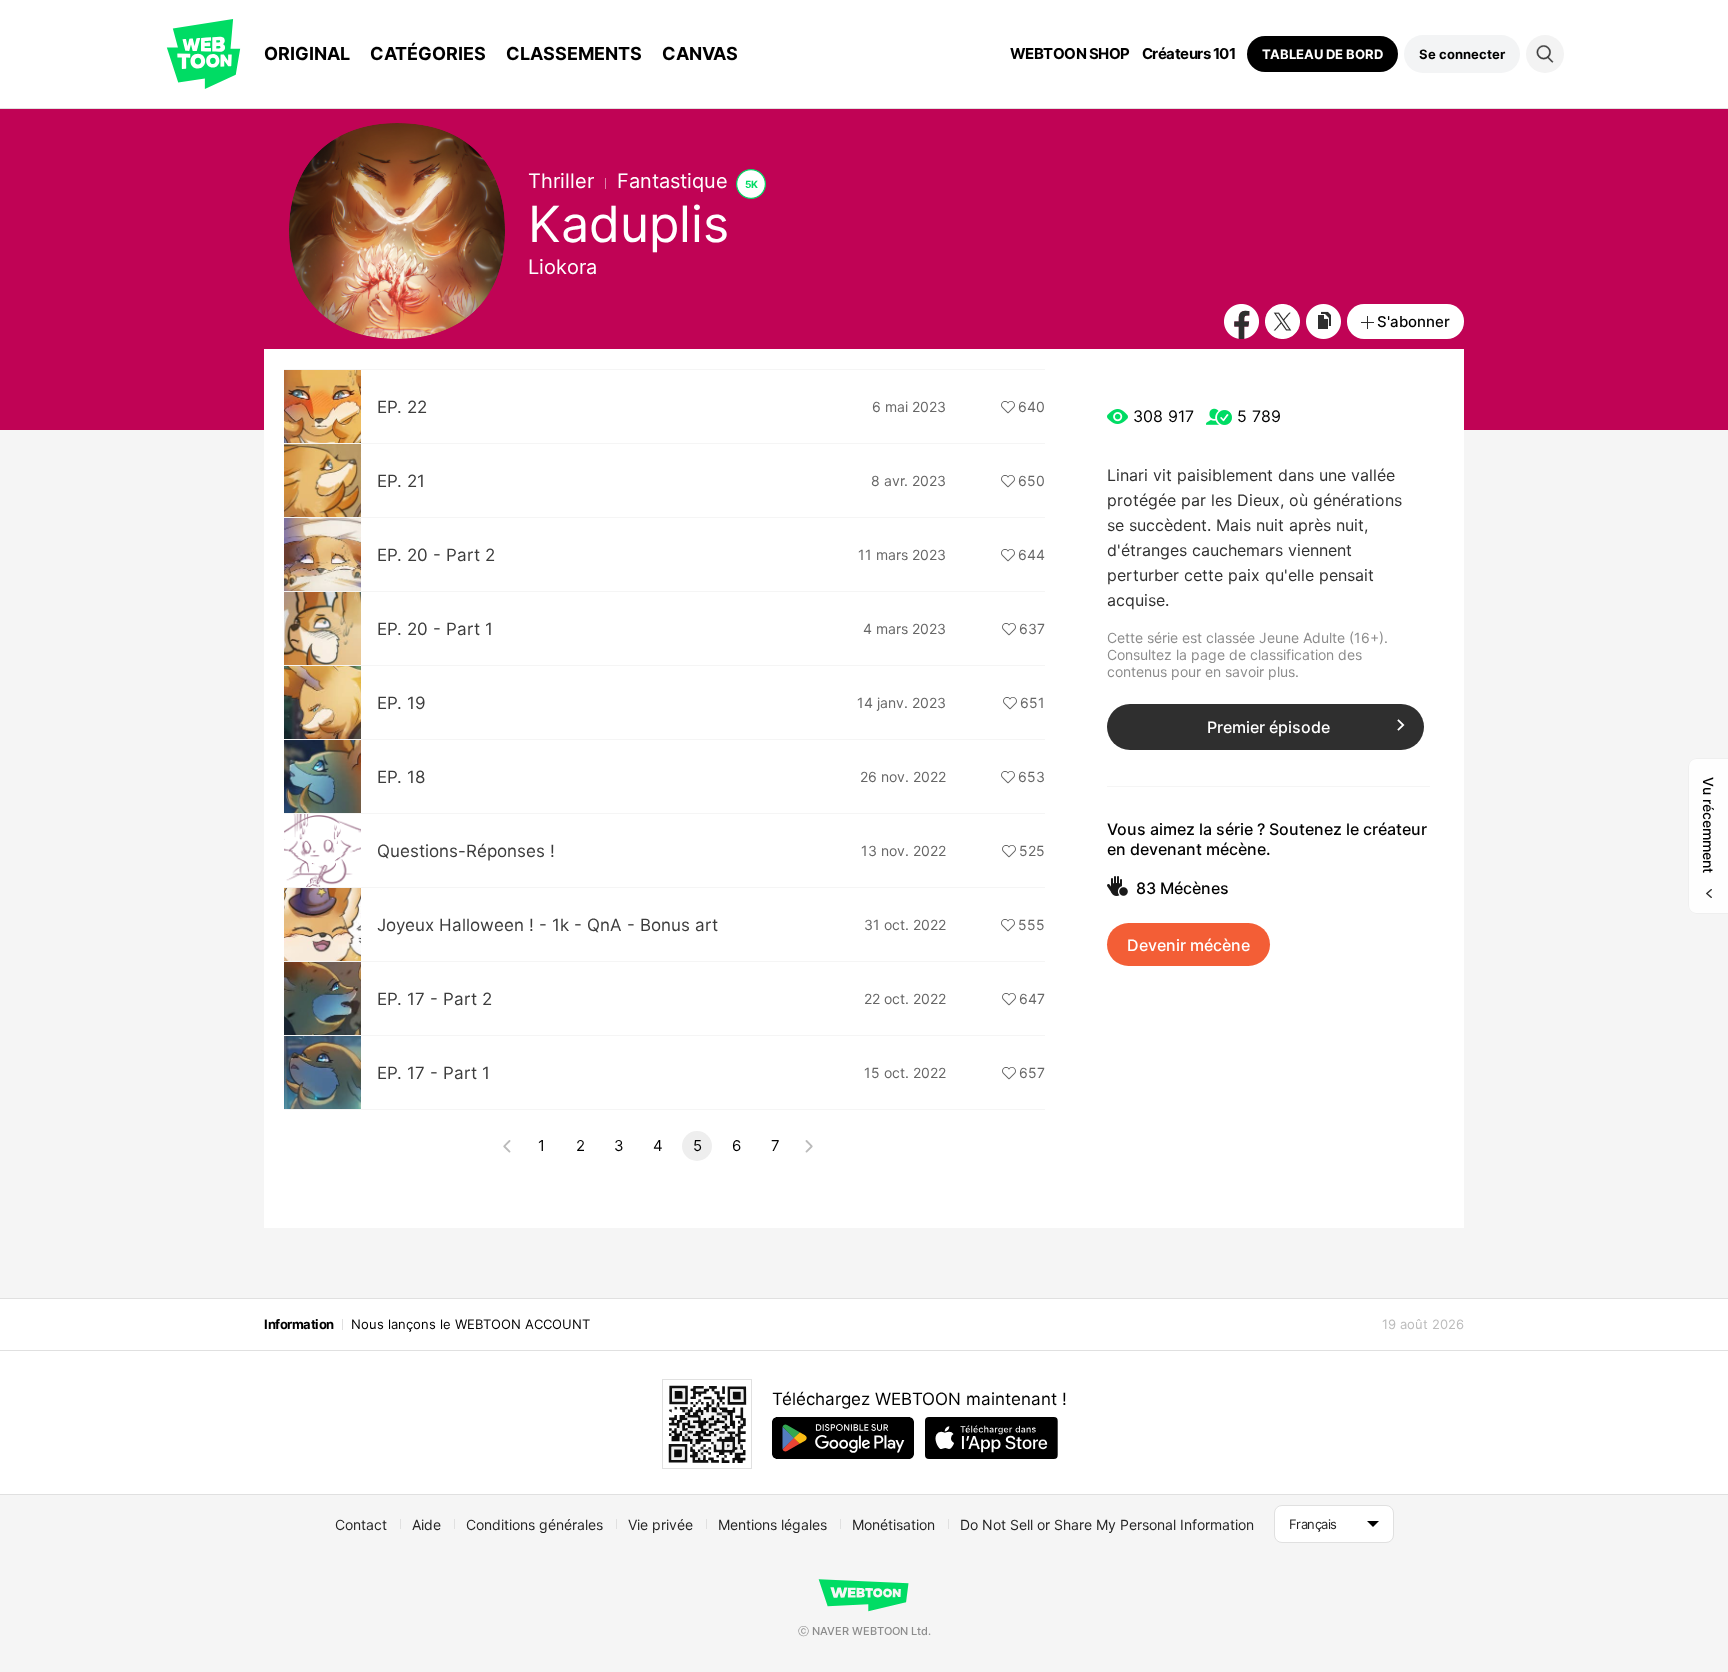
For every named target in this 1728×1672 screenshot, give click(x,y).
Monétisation (893, 1524)
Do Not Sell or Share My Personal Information (1107, 1524)
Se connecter (1462, 54)
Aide (426, 1524)
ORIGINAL (307, 53)
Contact (361, 1524)
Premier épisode (1268, 727)
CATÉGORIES (428, 53)
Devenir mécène (1188, 945)
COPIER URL (1323, 321)
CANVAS (700, 53)
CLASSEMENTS (574, 53)
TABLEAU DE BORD (1322, 54)
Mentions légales (772, 1524)
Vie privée (660, 1524)
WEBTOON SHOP (1070, 54)
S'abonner (1413, 321)
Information (299, 1324)
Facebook (1241, 321)
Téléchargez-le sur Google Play (843, 1438)
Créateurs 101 (1189, 54)
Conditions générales (534, 1524)
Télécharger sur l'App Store (991, 1438)
